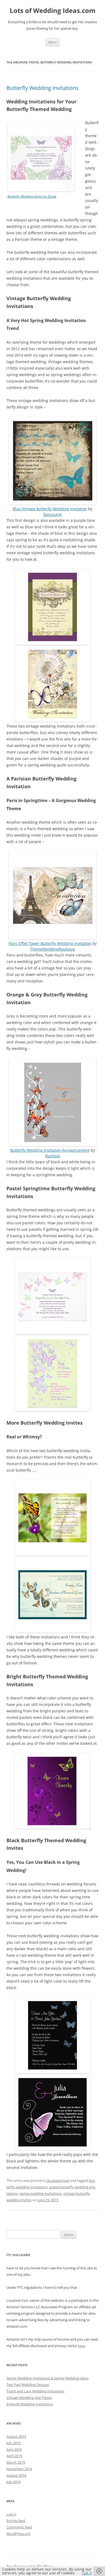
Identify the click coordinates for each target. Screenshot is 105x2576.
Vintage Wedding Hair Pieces (29, 2398)
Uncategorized (58, 2181)
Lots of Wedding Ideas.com (53, 11)
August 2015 (16, 2436)
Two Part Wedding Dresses (28, 2385)
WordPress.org (18, 2534)
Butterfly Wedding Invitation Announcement (50, 1150)
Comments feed (19, 2527)
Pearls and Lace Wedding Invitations (35, 2391)
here (81, 2346)
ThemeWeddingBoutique (53, 949)
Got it (87, 2573)
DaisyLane (52, 514)
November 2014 (19, 2469)
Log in (11, 2514)
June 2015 (14, 2449)
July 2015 (13, 2443)
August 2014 (16, 2475)
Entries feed (16, 2521)
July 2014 (13, 2482)
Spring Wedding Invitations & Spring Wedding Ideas (48, 2378)
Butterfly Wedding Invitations (43, 88)
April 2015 (14, 2456)
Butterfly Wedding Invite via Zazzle (32, 196)
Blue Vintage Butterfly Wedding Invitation (50, 509)
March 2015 (16, 2462)
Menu (52, 42)
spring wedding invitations (41, 2193)
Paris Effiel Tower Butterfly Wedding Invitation (50, 943)
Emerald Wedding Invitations (30, 2404)
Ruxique (53, 1156)
